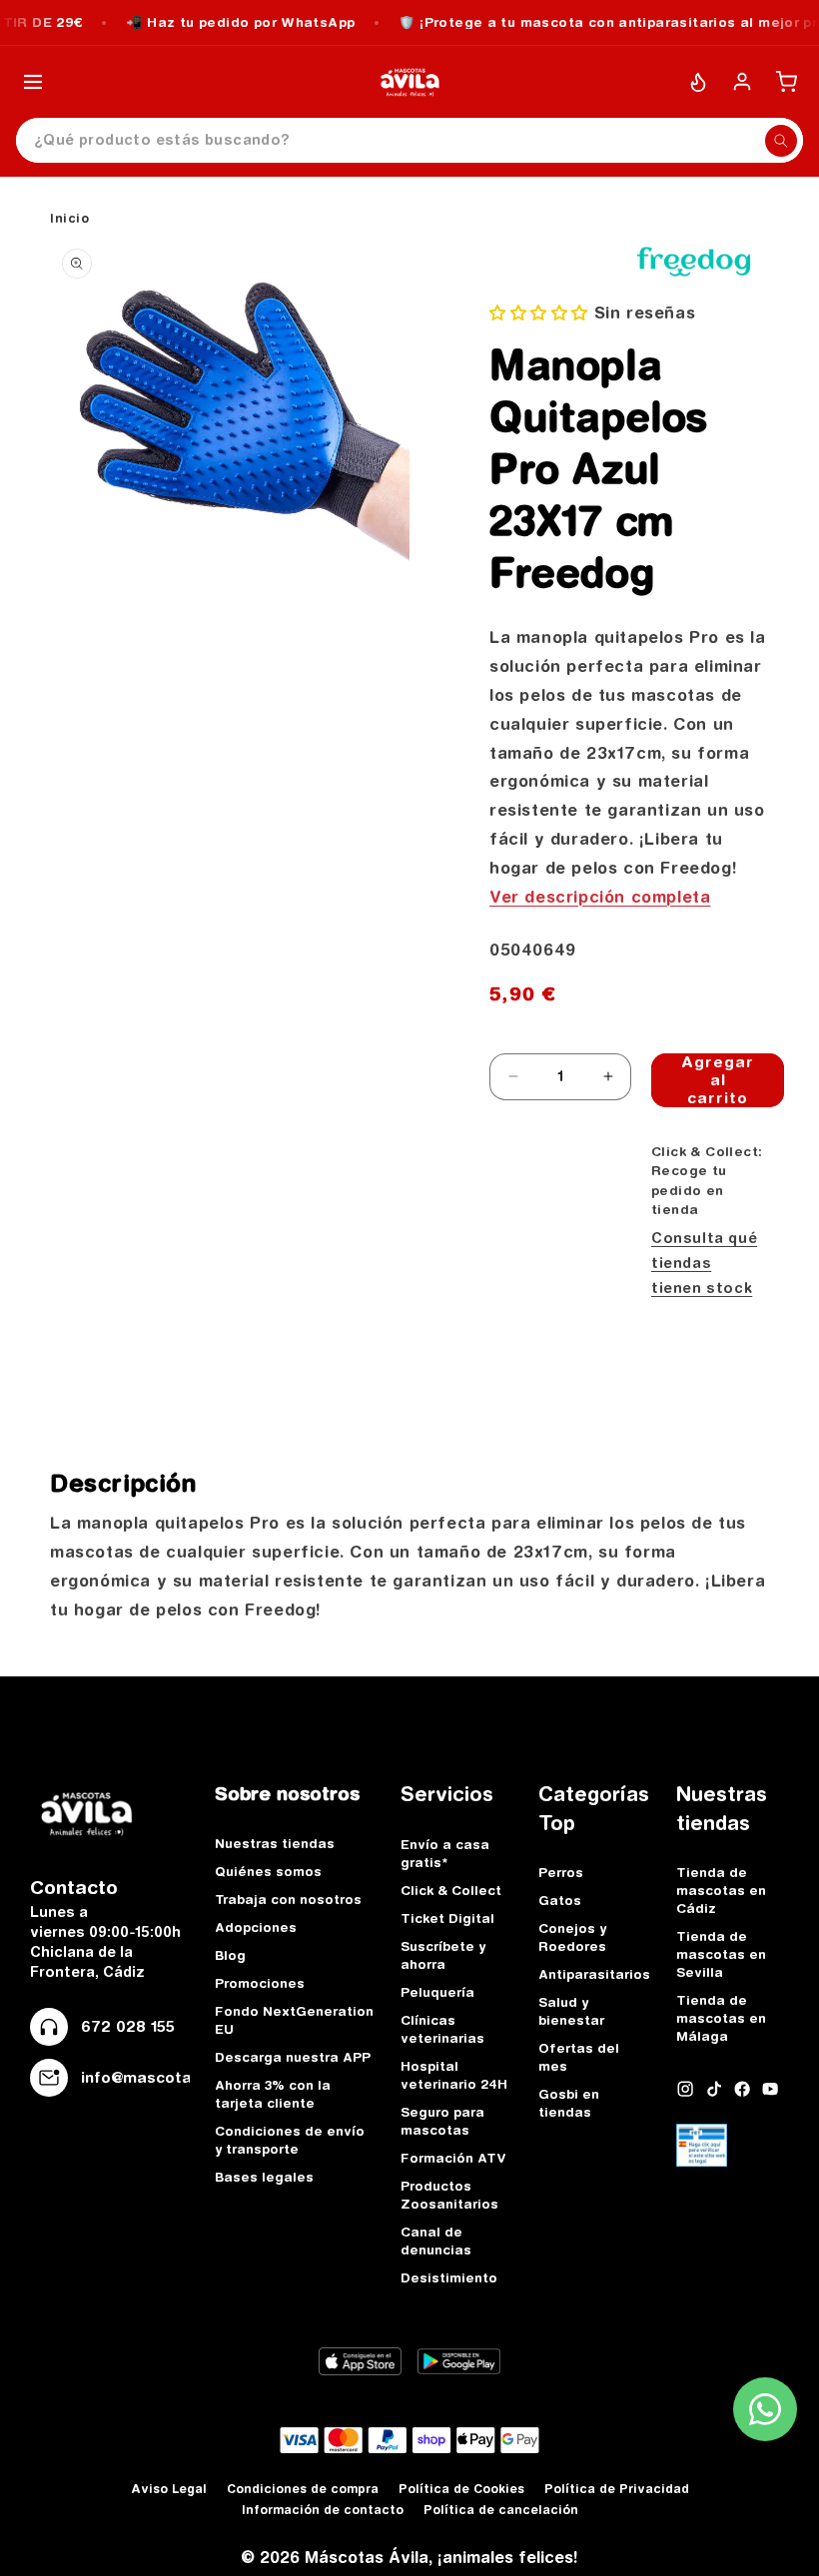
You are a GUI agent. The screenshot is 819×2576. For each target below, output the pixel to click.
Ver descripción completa (600, 897)
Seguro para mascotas (442, 2121)
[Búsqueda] (781, 141)
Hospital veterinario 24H (454, 2075)
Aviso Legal (169, 2489)
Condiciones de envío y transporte (290, 2140)
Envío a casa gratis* (445, 1853)
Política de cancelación (501, 2510)
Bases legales (264, 2177)
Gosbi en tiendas (569, 2103)
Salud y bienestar (571, 2011)
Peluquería (437, 1992)
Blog (230, 1955)
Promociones (260, 1983)
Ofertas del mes (579, 2057)
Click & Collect (451, 1890)
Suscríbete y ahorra (443, 1955)
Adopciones (256, 1927)
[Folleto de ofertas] (698, 82)
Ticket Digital (447, 1918)
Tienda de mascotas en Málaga (721, 2018)
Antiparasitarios (594, 1974)
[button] (539, 313)
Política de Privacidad (617, 2489)
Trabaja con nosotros (288, 1899)
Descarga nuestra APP (293, 2057)
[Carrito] (786, 82)
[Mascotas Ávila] (409, 82)
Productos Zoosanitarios (449, 2195)
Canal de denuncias (436, 2241)
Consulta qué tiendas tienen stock (704, 1263)
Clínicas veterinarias (442, 2029)
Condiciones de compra (303, 2489)
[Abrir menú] (33, 82)
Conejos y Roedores (572, 1937)
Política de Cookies (461, 2489)
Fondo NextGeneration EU (294, 2020)
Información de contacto (323, 2510)
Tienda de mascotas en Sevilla (721, 1954)
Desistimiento (449, 2277)
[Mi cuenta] (742, 82)
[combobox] (409, 140)
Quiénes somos (268, 1871)
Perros (561, 1872)
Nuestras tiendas (275, 1843)
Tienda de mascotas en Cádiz (721, 1890)
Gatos (560, 1900)
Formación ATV (453, 2158)
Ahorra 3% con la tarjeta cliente (273, 2094)
